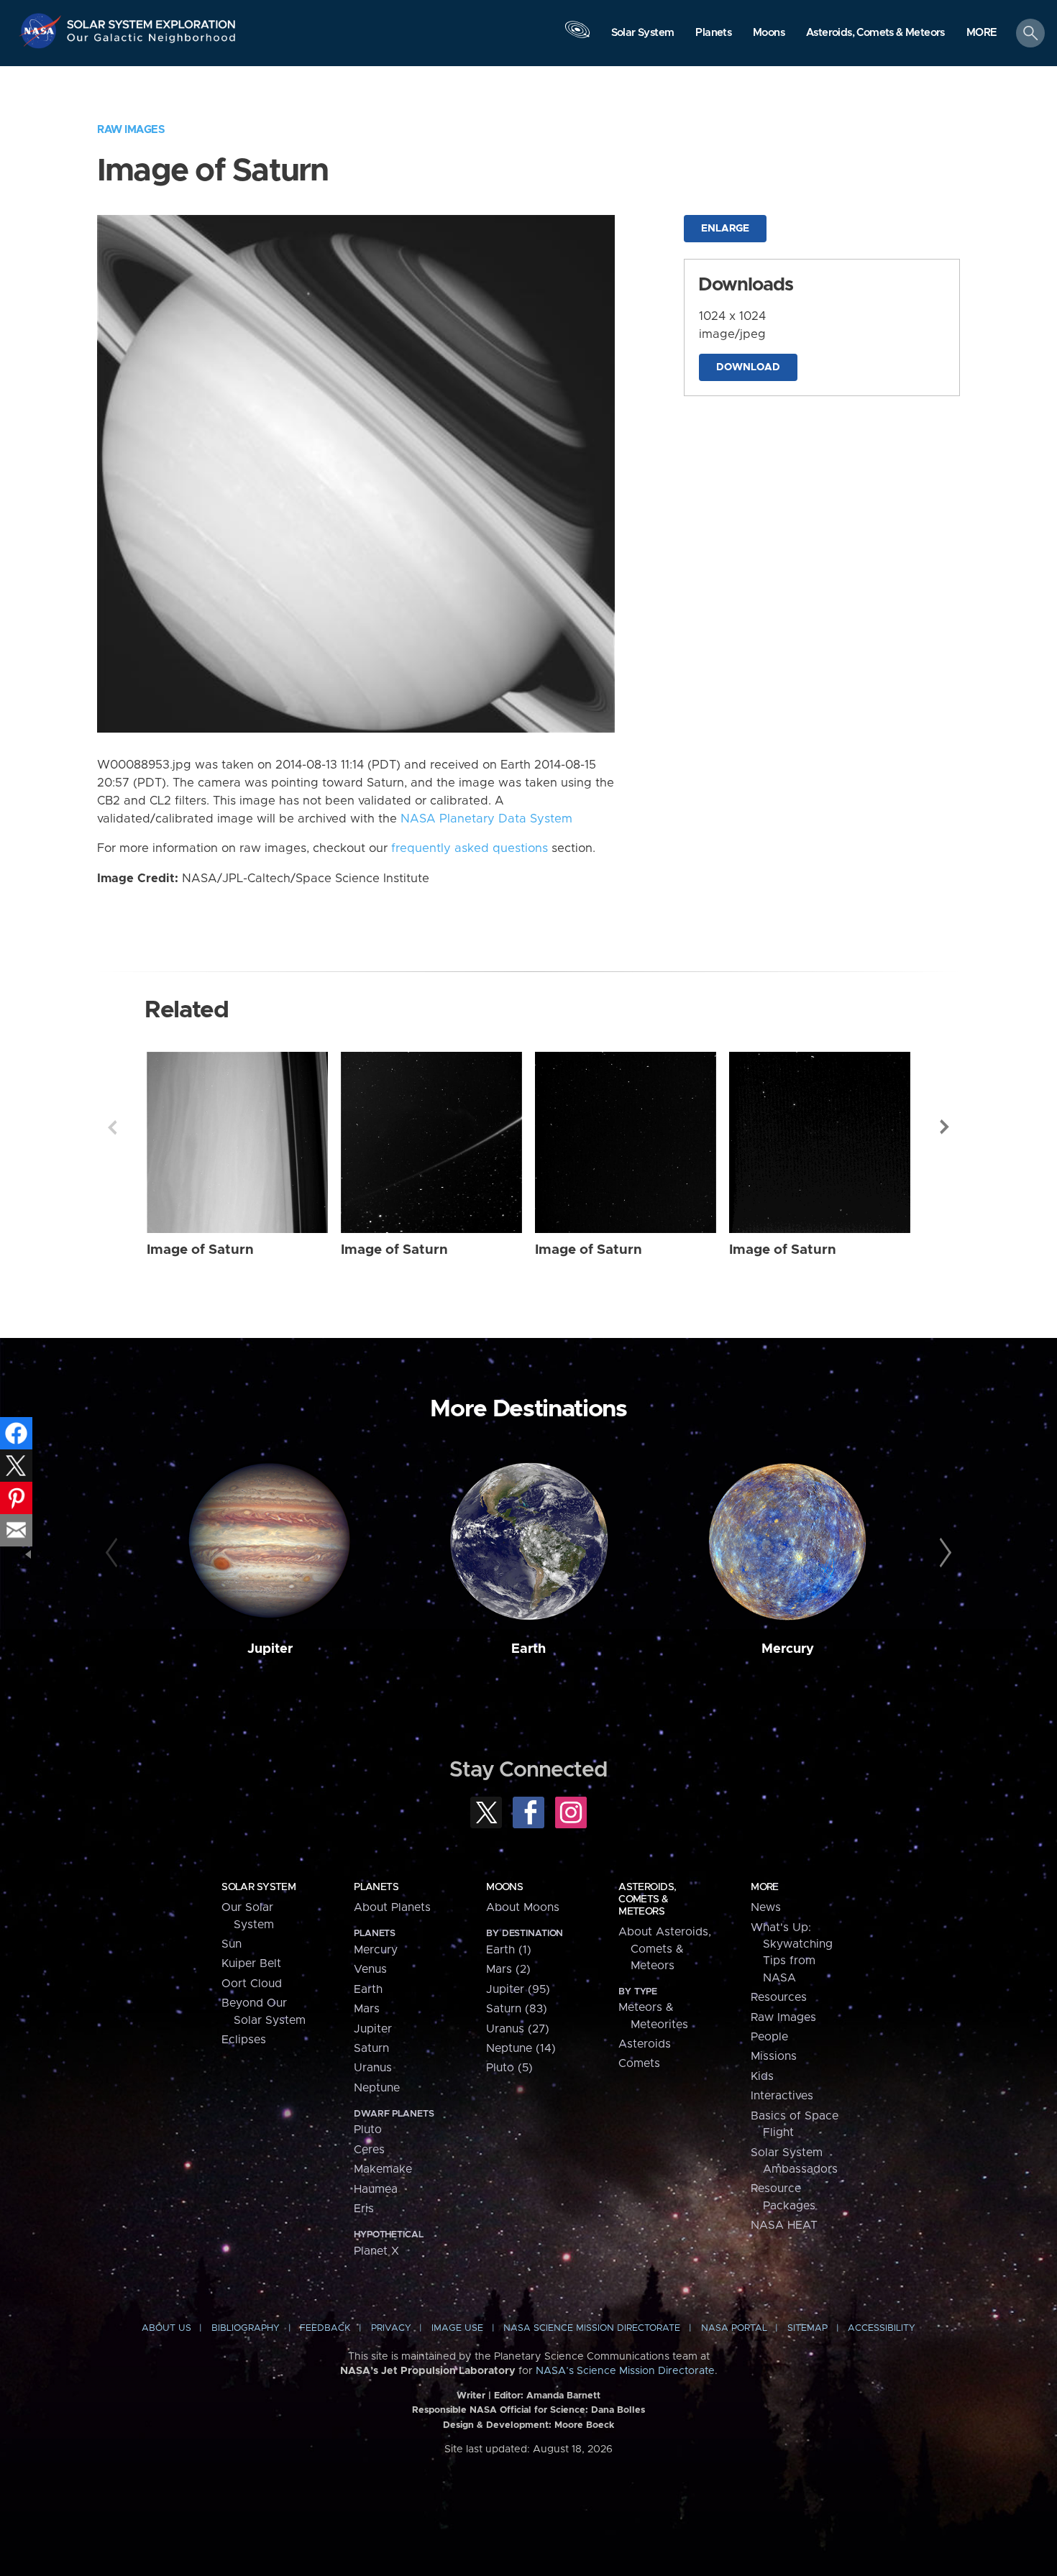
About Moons (523, 1907)
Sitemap (807, 2328)
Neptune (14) (521, 2048)
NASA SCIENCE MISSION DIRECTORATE (592, 2328)
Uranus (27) (518, 2029)
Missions (774, 2056)
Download (748, 367)
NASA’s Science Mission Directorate (625, 2371)
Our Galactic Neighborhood (152, 41)
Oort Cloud (252, 1984)
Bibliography (246, 2328)
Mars (367, 2009)
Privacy (391, 2328)
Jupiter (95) (518, 1989)
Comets (639, 2063)
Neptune (377, 2088)
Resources (779, 1997)
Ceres (369, 2150)
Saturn (371, 2048)
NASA (42, 31)
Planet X (376, 2251)
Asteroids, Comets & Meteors (647, 1899)
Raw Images (131, 130)
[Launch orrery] (577, 37)
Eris (364, 2209)
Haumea (376, 2189)
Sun (232, 1944)
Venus (370, 1969)
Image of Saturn (200, 1250)
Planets (376, 1887)
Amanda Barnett (563, 2396)
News (766, 1907)
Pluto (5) (509, 2068)
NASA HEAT (784, 2225)
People (769, 2037)
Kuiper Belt (251, 1963)
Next (945, 1127)
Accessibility (882, 2328)
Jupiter (270, 1649)
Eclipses (244, 2040)
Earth (528, 1649)
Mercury (788, 1649)
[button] (982, 34)
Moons (504, 1887)
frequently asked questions (470, 848)
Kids (762, 2076)
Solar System (258, 1887)
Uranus (373, 2068)
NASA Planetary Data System (486, 819)
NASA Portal (734, 2328)
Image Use (457, 2328)
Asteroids (645, 2044)
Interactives (782, 2096)
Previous (112, 1127)
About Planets (392, 1907)
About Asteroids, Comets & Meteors (665, 1949)
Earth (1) (509, 1950)
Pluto (368, 2130)
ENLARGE (725, 229)
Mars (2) (508, 1969)
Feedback (325, 2328)
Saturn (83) (517, 2009)
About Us (166, 2328)
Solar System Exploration (152, 20)
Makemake (383, 2169)
